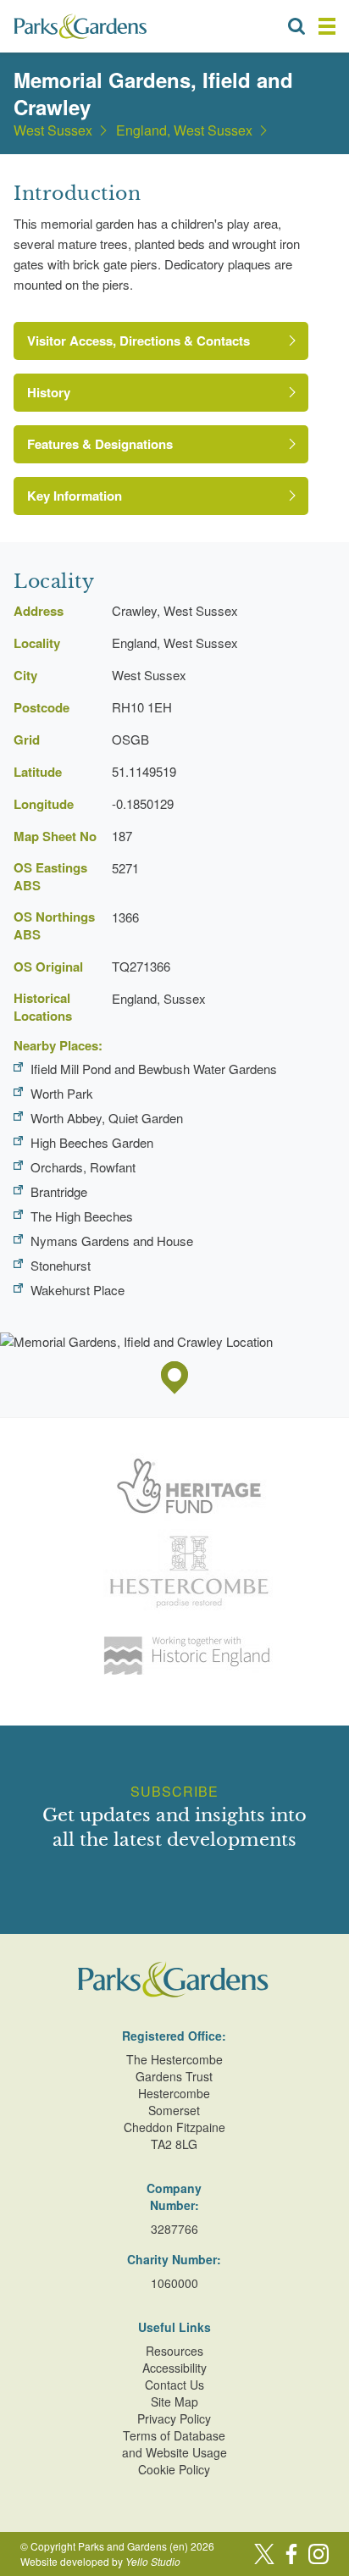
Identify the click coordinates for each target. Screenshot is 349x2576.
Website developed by (100, 2561)
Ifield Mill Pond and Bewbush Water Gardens (154, 1069)
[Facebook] (291, 2554)
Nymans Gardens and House (112, 1241)
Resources (174, 2351)
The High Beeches (82, 1216)
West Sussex (53, 130)
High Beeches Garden (92, 1142)
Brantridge (59, 1191)
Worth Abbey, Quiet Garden (107, 1118)
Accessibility (174, 2368)
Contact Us (174, 2385)
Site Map (174, 2401)
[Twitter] (264, 2554)
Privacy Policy (174, 2418)
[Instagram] (319, 2554)
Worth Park (62, 1093)
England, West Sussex (184, 130)
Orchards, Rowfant (83, 1167)
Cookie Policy (174, 2469)
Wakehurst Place (78, 1290)
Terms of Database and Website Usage (174, 2444)
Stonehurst (61, 1265)
